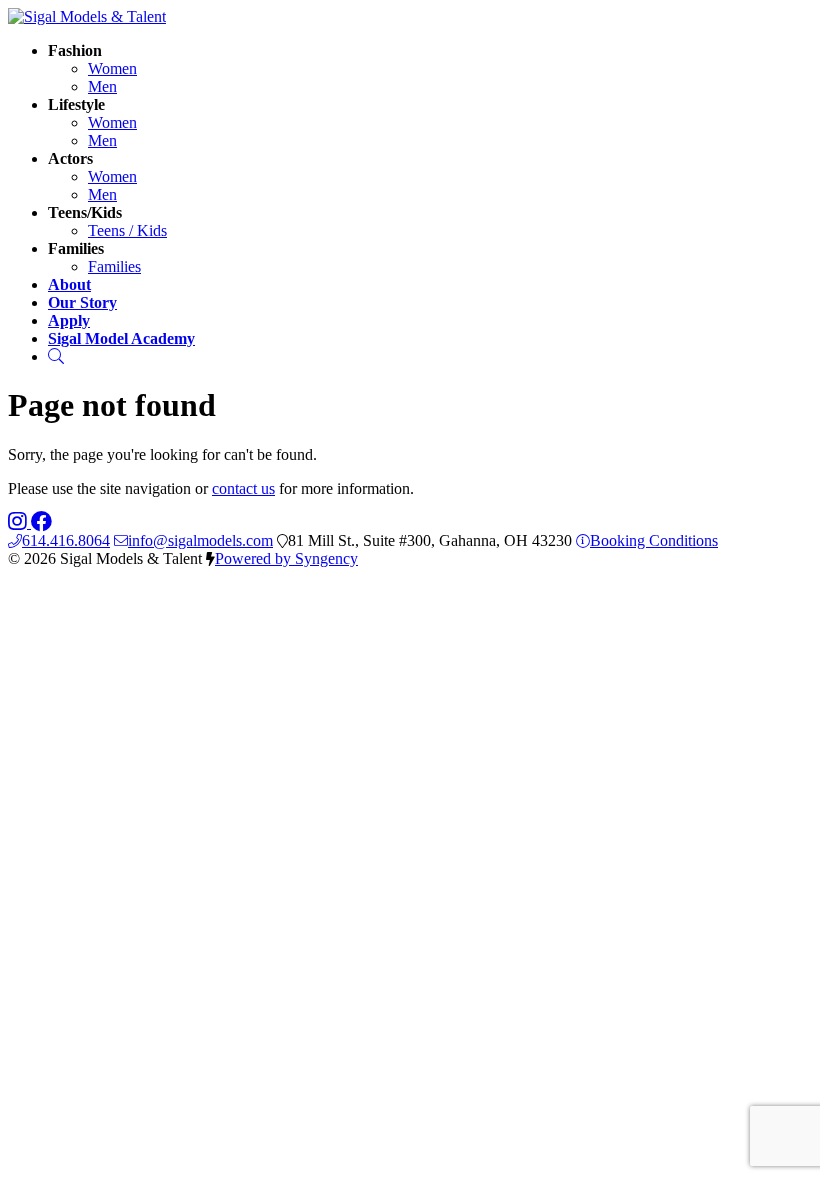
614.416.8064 (66, 540)
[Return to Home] (87, 16)
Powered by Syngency (286, 558)
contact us (243, 488)
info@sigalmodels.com (200, 540)
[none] (75, 50)
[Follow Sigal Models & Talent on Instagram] (19, 522)
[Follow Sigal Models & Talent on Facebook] (41, 522)
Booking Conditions (654, 540)
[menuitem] (112, 68)
